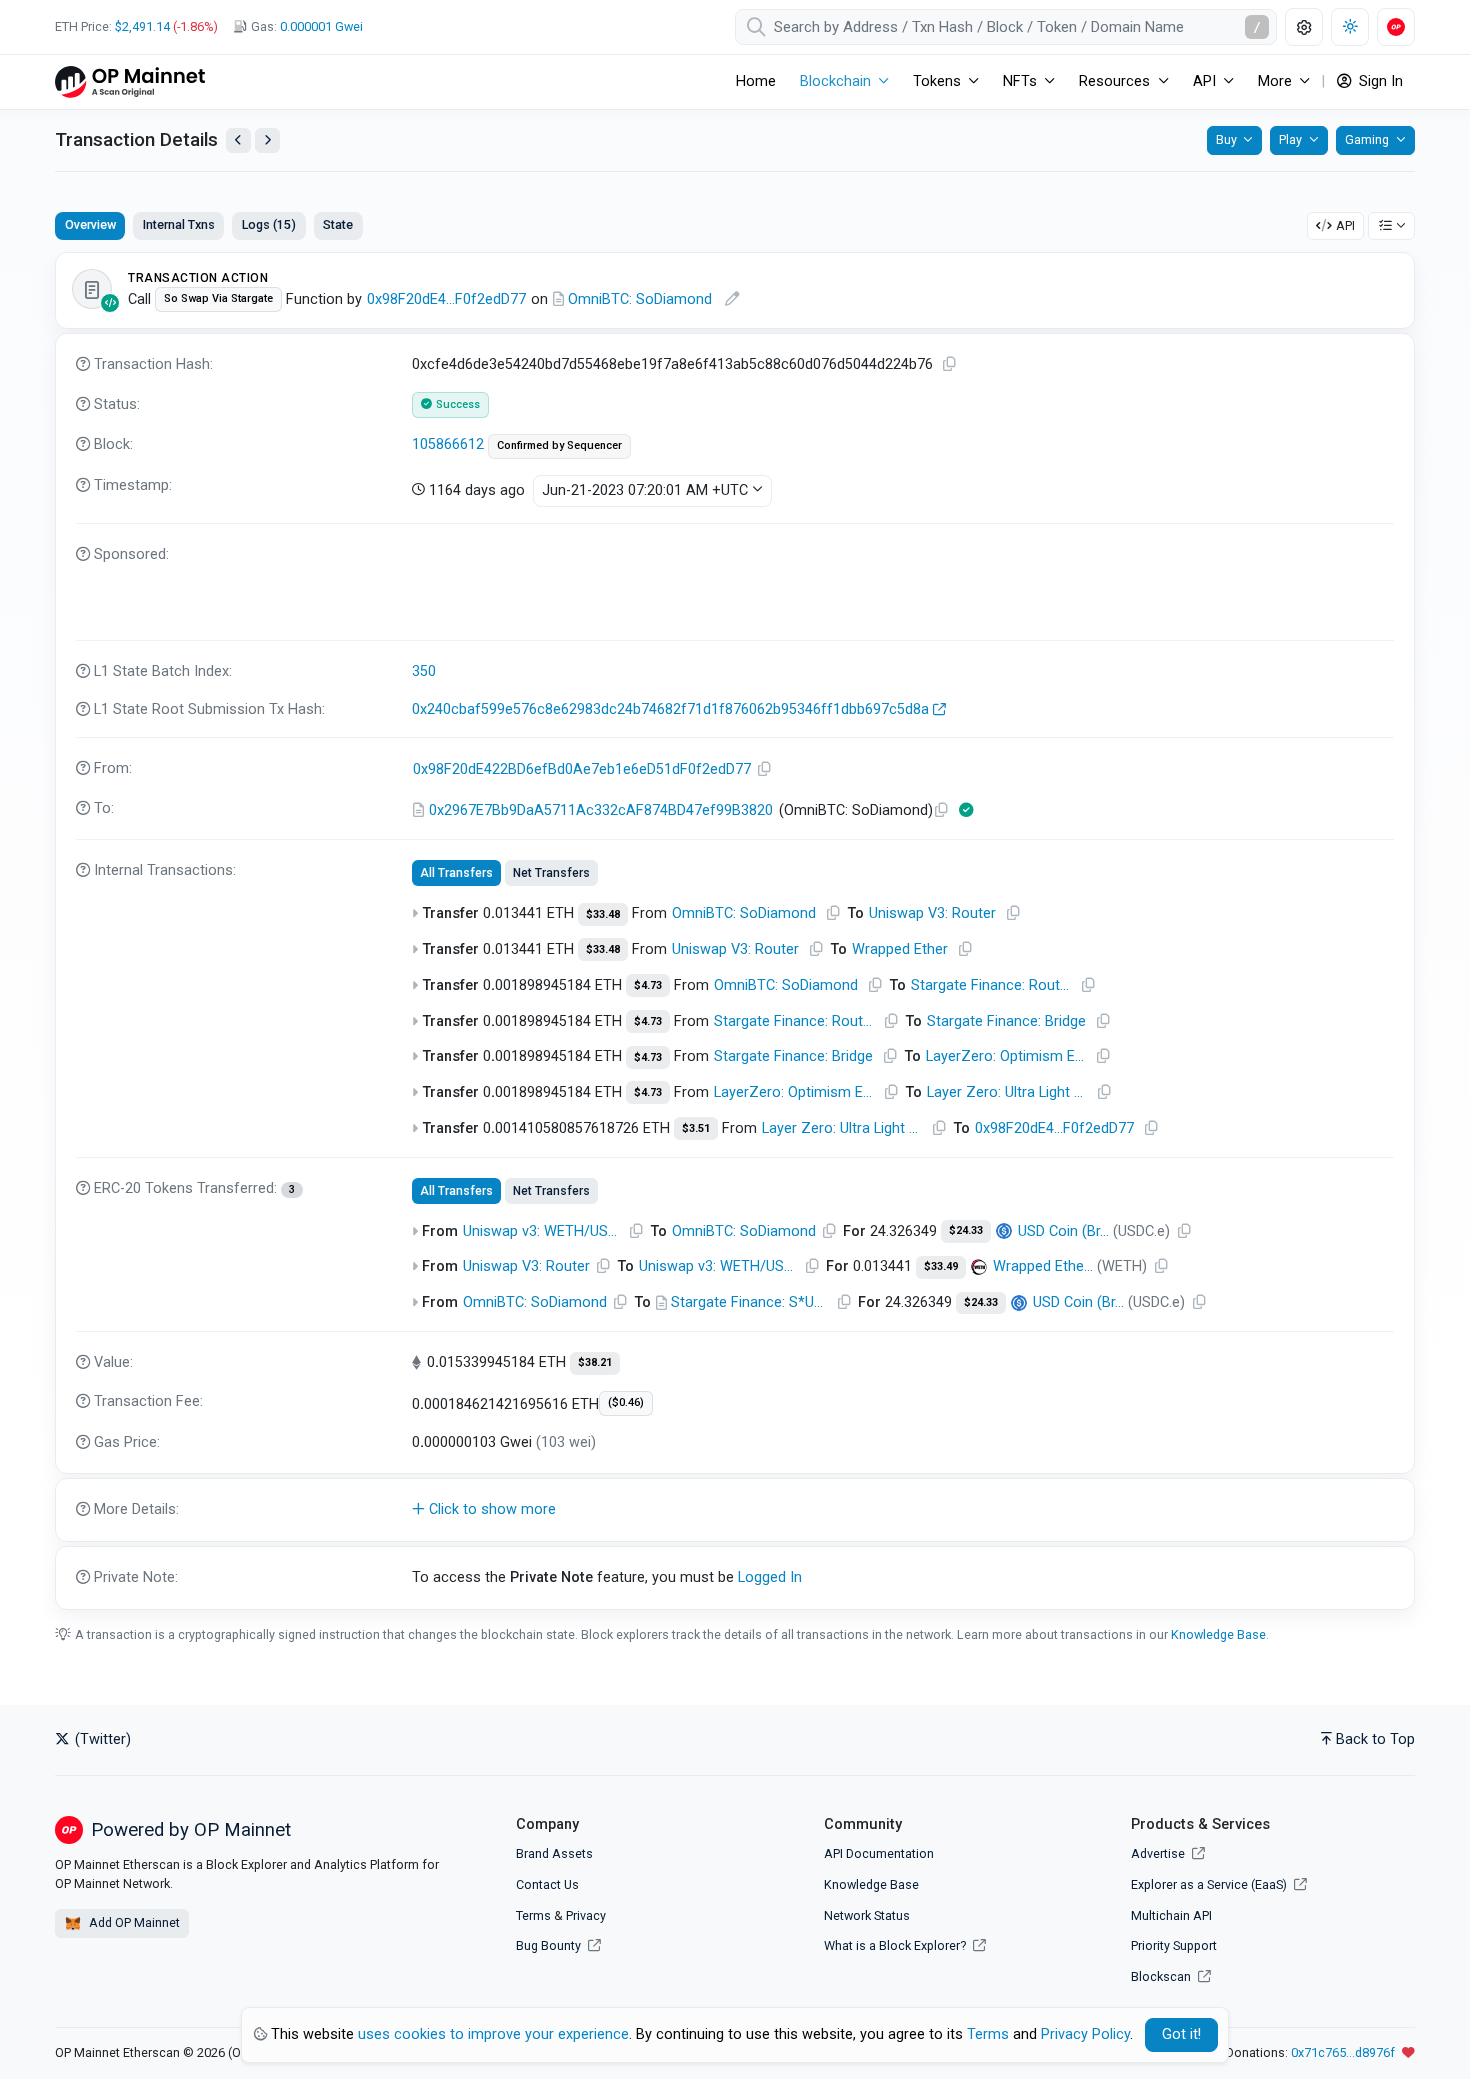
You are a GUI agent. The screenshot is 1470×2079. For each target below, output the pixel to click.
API (1345, 225)
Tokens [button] (937, 81)
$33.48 (603, 914)
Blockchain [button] (835, 81)
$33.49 (941, 1266)
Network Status (867, 1915)
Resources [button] (1114, 81)
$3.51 (696, 1128)
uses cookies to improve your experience (493, 2034)
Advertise (1159, 1853)
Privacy (586, 1915)
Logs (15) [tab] (269, 224)
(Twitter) (101, 1739)
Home (756, 81)
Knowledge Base (1218, 1634)
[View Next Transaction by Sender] (267, 140)
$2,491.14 (142, 26)
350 (424, 671)
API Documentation (879, 1853)
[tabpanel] (735, 930)
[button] (735, 1510)
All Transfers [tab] (456, 873)
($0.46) (626, 1402)
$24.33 (966, 1230)
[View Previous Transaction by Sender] (238, 140)
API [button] (1204, 81)
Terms (533, 1915)
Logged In (770, 1577)
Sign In (1379, 81)
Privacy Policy (1085, 2034)
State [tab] (338, 224)
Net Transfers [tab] (551, 873)
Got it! (1181, 2034)
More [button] (1275, 81)
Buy (1226, 139)
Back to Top (1375, 1739)
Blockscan (1162, 1976)
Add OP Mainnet (133, 1922)
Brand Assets (554, 1853)
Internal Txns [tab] (179, 224)
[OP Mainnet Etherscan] (130, 81)
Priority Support (1174, 1945)
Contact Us (547, 1884)
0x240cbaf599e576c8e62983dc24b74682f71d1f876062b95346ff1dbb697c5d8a (670, 709)
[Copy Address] (765, 769)
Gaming (1367, 139)
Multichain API (1171, 1915)
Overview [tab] (90, 224)
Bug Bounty (548, 1945)
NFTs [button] (1020, 81)
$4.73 (648, 985)
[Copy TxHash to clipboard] (950, 364)
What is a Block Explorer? (896, 1945)
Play (1290, 139)
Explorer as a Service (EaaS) (1210, 1884)
